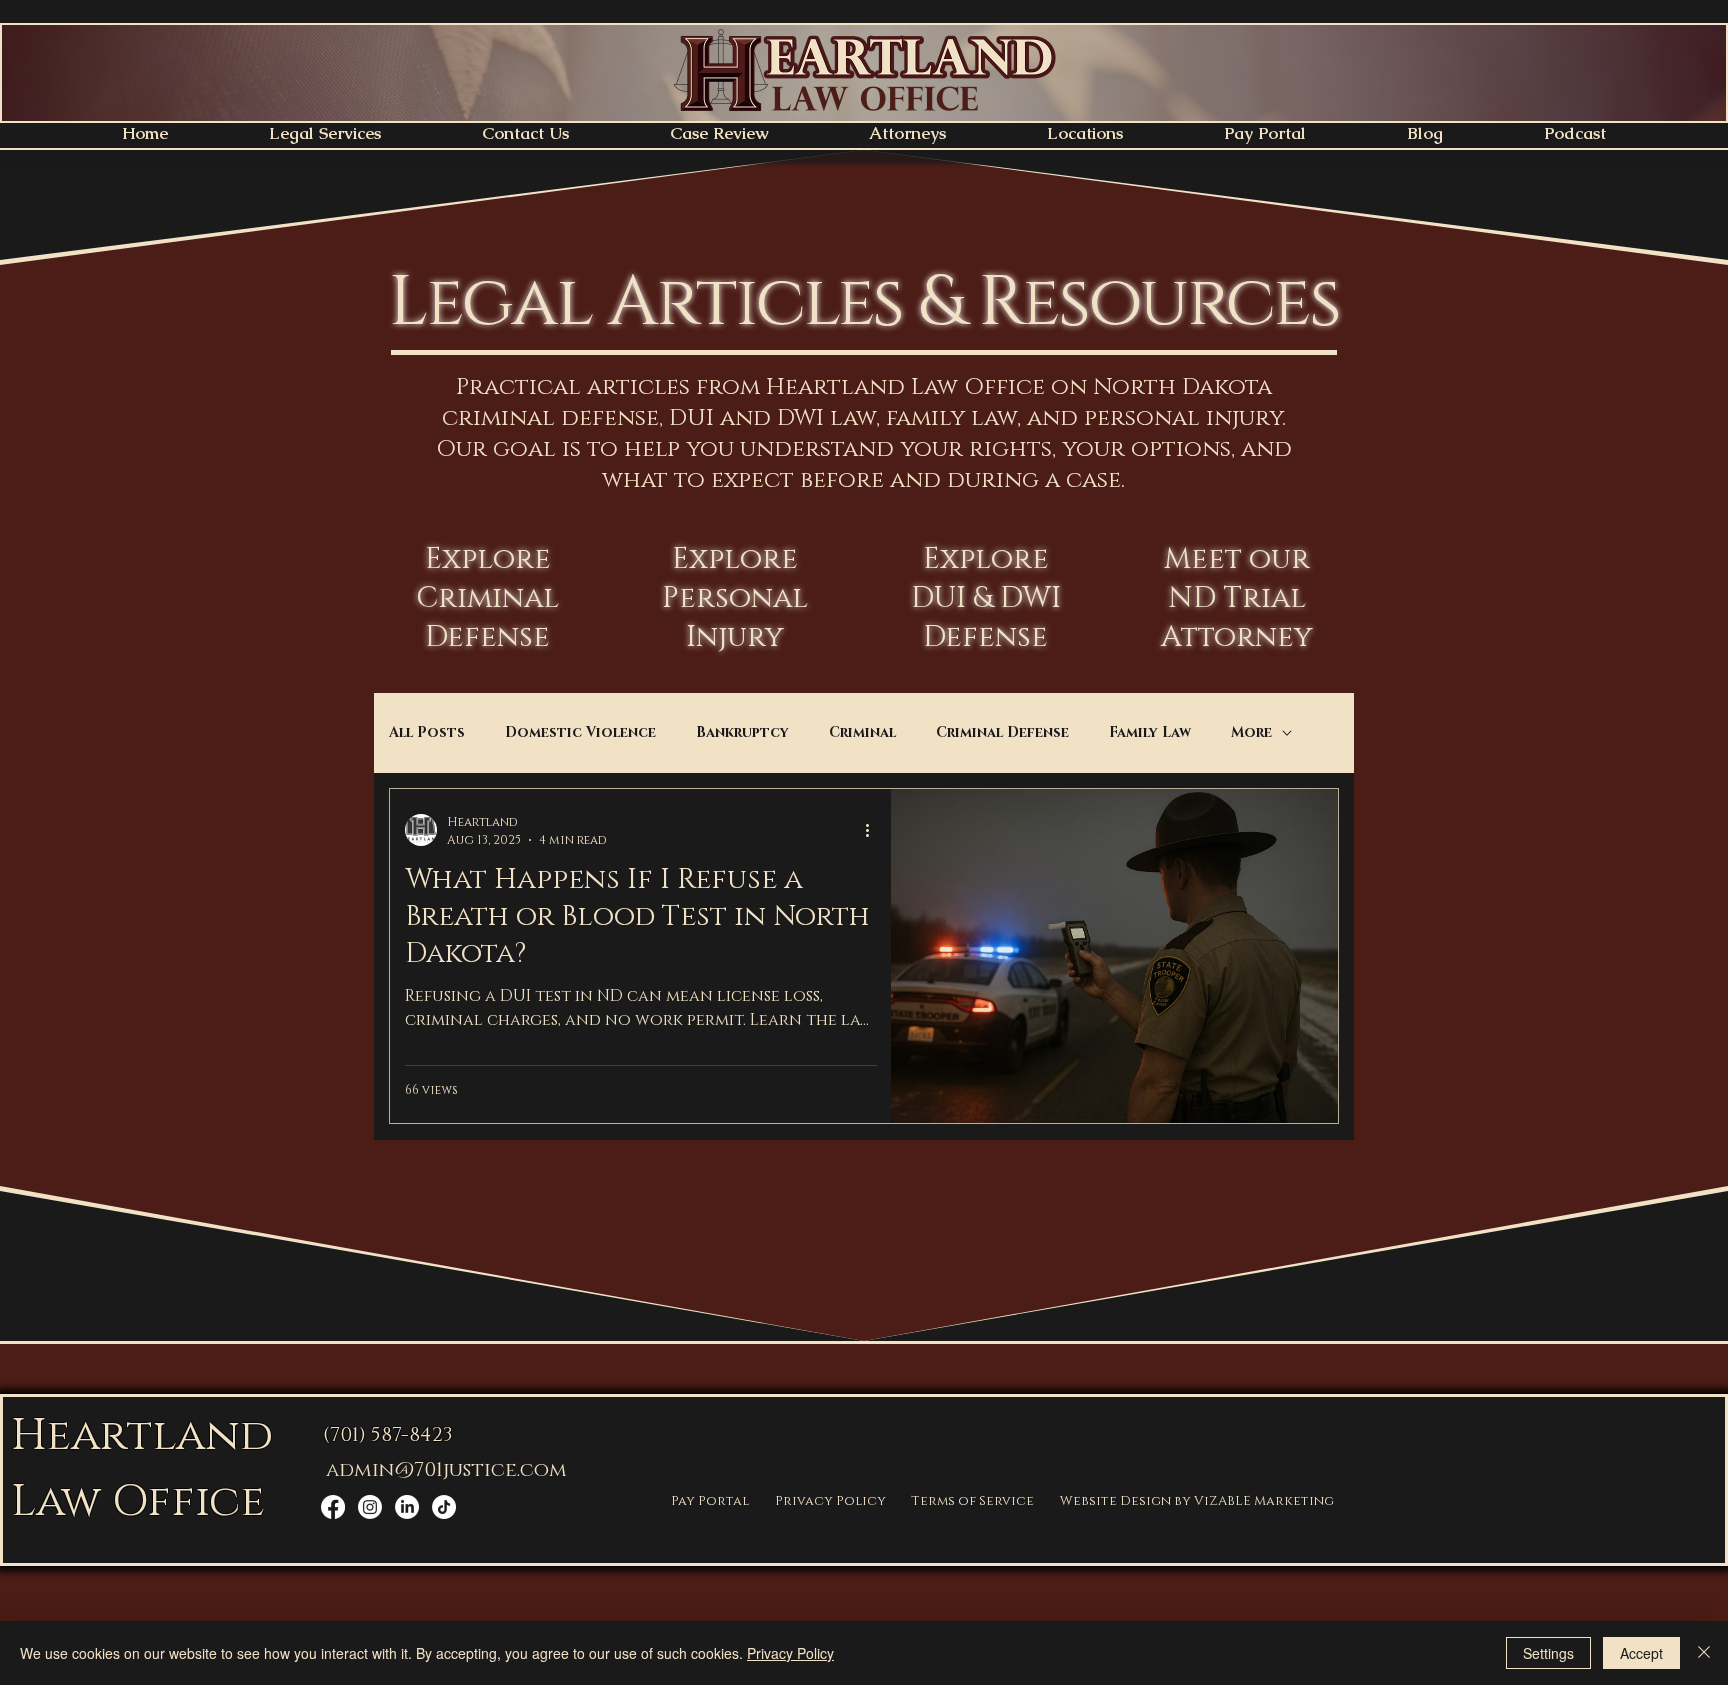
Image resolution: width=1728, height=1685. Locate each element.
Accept (1641, 1653)
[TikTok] (444, 1507)
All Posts (427, 732)
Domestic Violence (580, 732)
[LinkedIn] (407, 1507)
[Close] (1704, 1653)
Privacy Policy (790, 1653)
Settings (1548, 1653)
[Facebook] (333, 1507)
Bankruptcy (742, 732)
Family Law (1150, 732)
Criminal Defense (1002, 732)
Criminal (862, 732)
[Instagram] (370, 1507)
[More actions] (874, 830)
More (1251, 732)
